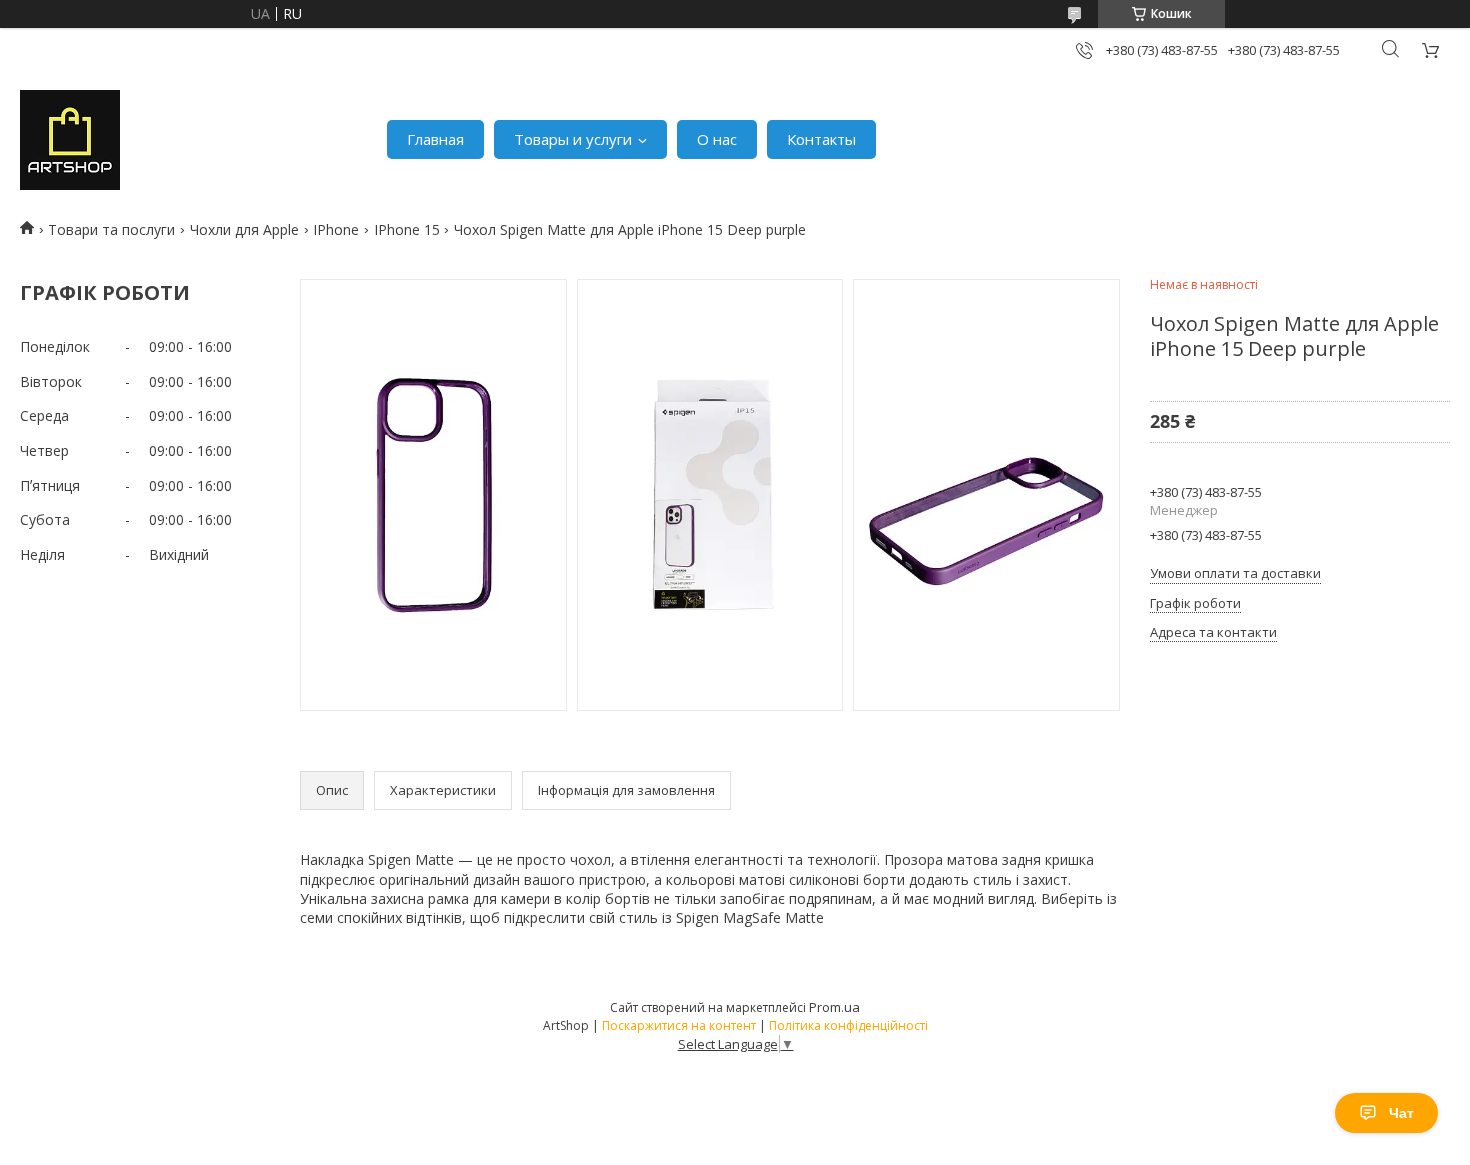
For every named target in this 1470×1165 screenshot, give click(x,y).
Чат (1401, 1113)
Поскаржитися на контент (679, 1025)
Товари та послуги (111, 229)
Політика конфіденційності (848, 1025)
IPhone (336, 229)
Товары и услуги (573, 139)
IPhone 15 (407, 229)
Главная (435, 139)
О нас (717, 139)
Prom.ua (834, 1007)
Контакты (821, 139)
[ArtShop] (70, 140)
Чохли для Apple (244, 229)
